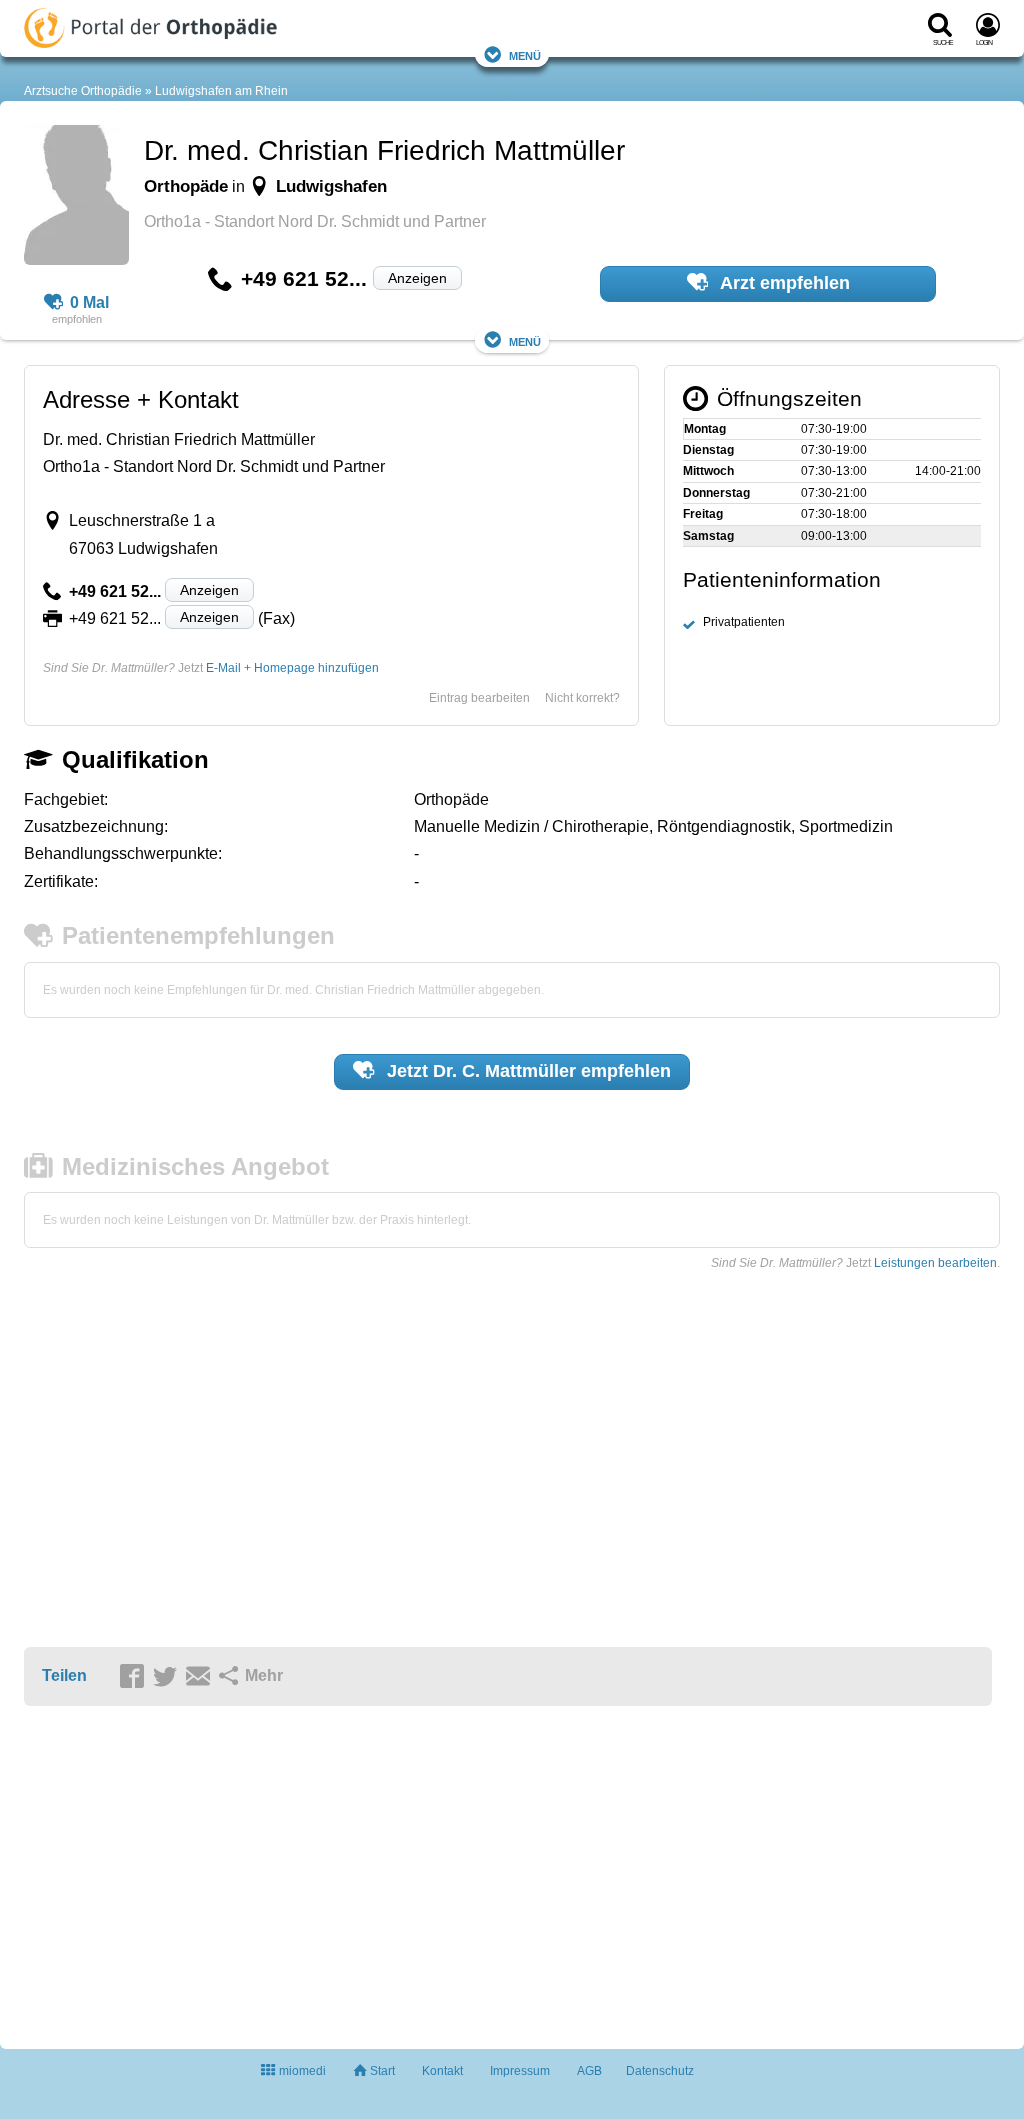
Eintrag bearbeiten (479, 698)
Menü (525, 54)
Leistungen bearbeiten (935, 1263)
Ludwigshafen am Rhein (221, 91)
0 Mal (89, 302)
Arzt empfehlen (783, 283)
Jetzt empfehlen (526, 1071)
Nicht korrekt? (582, 698)
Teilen (64, 1675)
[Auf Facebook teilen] (135, 1677)
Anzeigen (417, 278)
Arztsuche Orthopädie (83, 91)
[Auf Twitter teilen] (168, 1677)
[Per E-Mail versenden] (201, 1677)
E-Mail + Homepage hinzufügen (292, 668)
